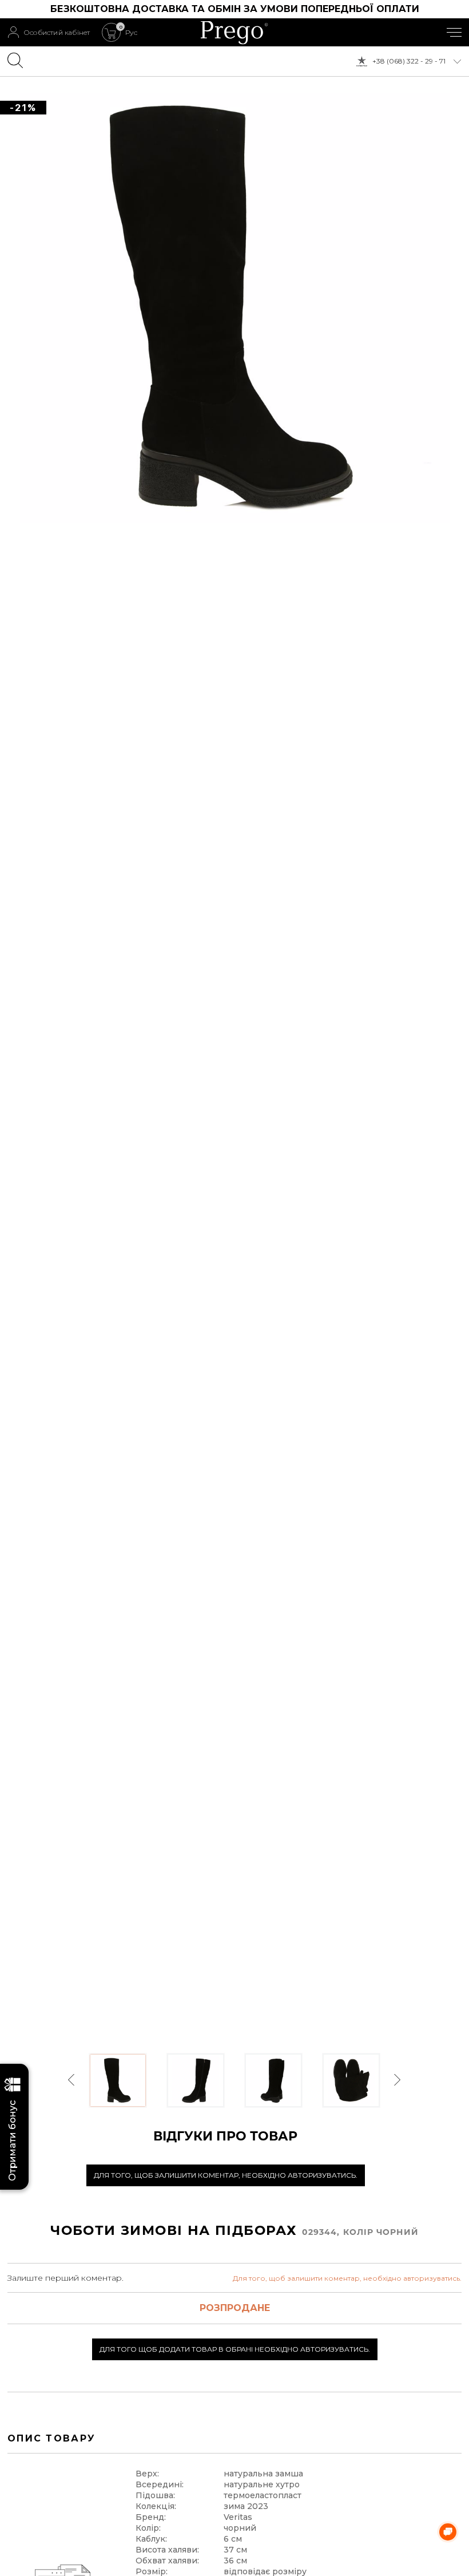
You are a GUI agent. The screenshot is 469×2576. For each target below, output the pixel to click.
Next (397, 2080)
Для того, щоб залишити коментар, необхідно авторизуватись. (226, 2175)
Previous (72, 2080)
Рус (131, 33)
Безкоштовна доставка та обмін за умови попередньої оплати (235, 9)
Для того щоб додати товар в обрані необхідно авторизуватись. (235, 2349)
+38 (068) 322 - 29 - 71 (409, 61)
